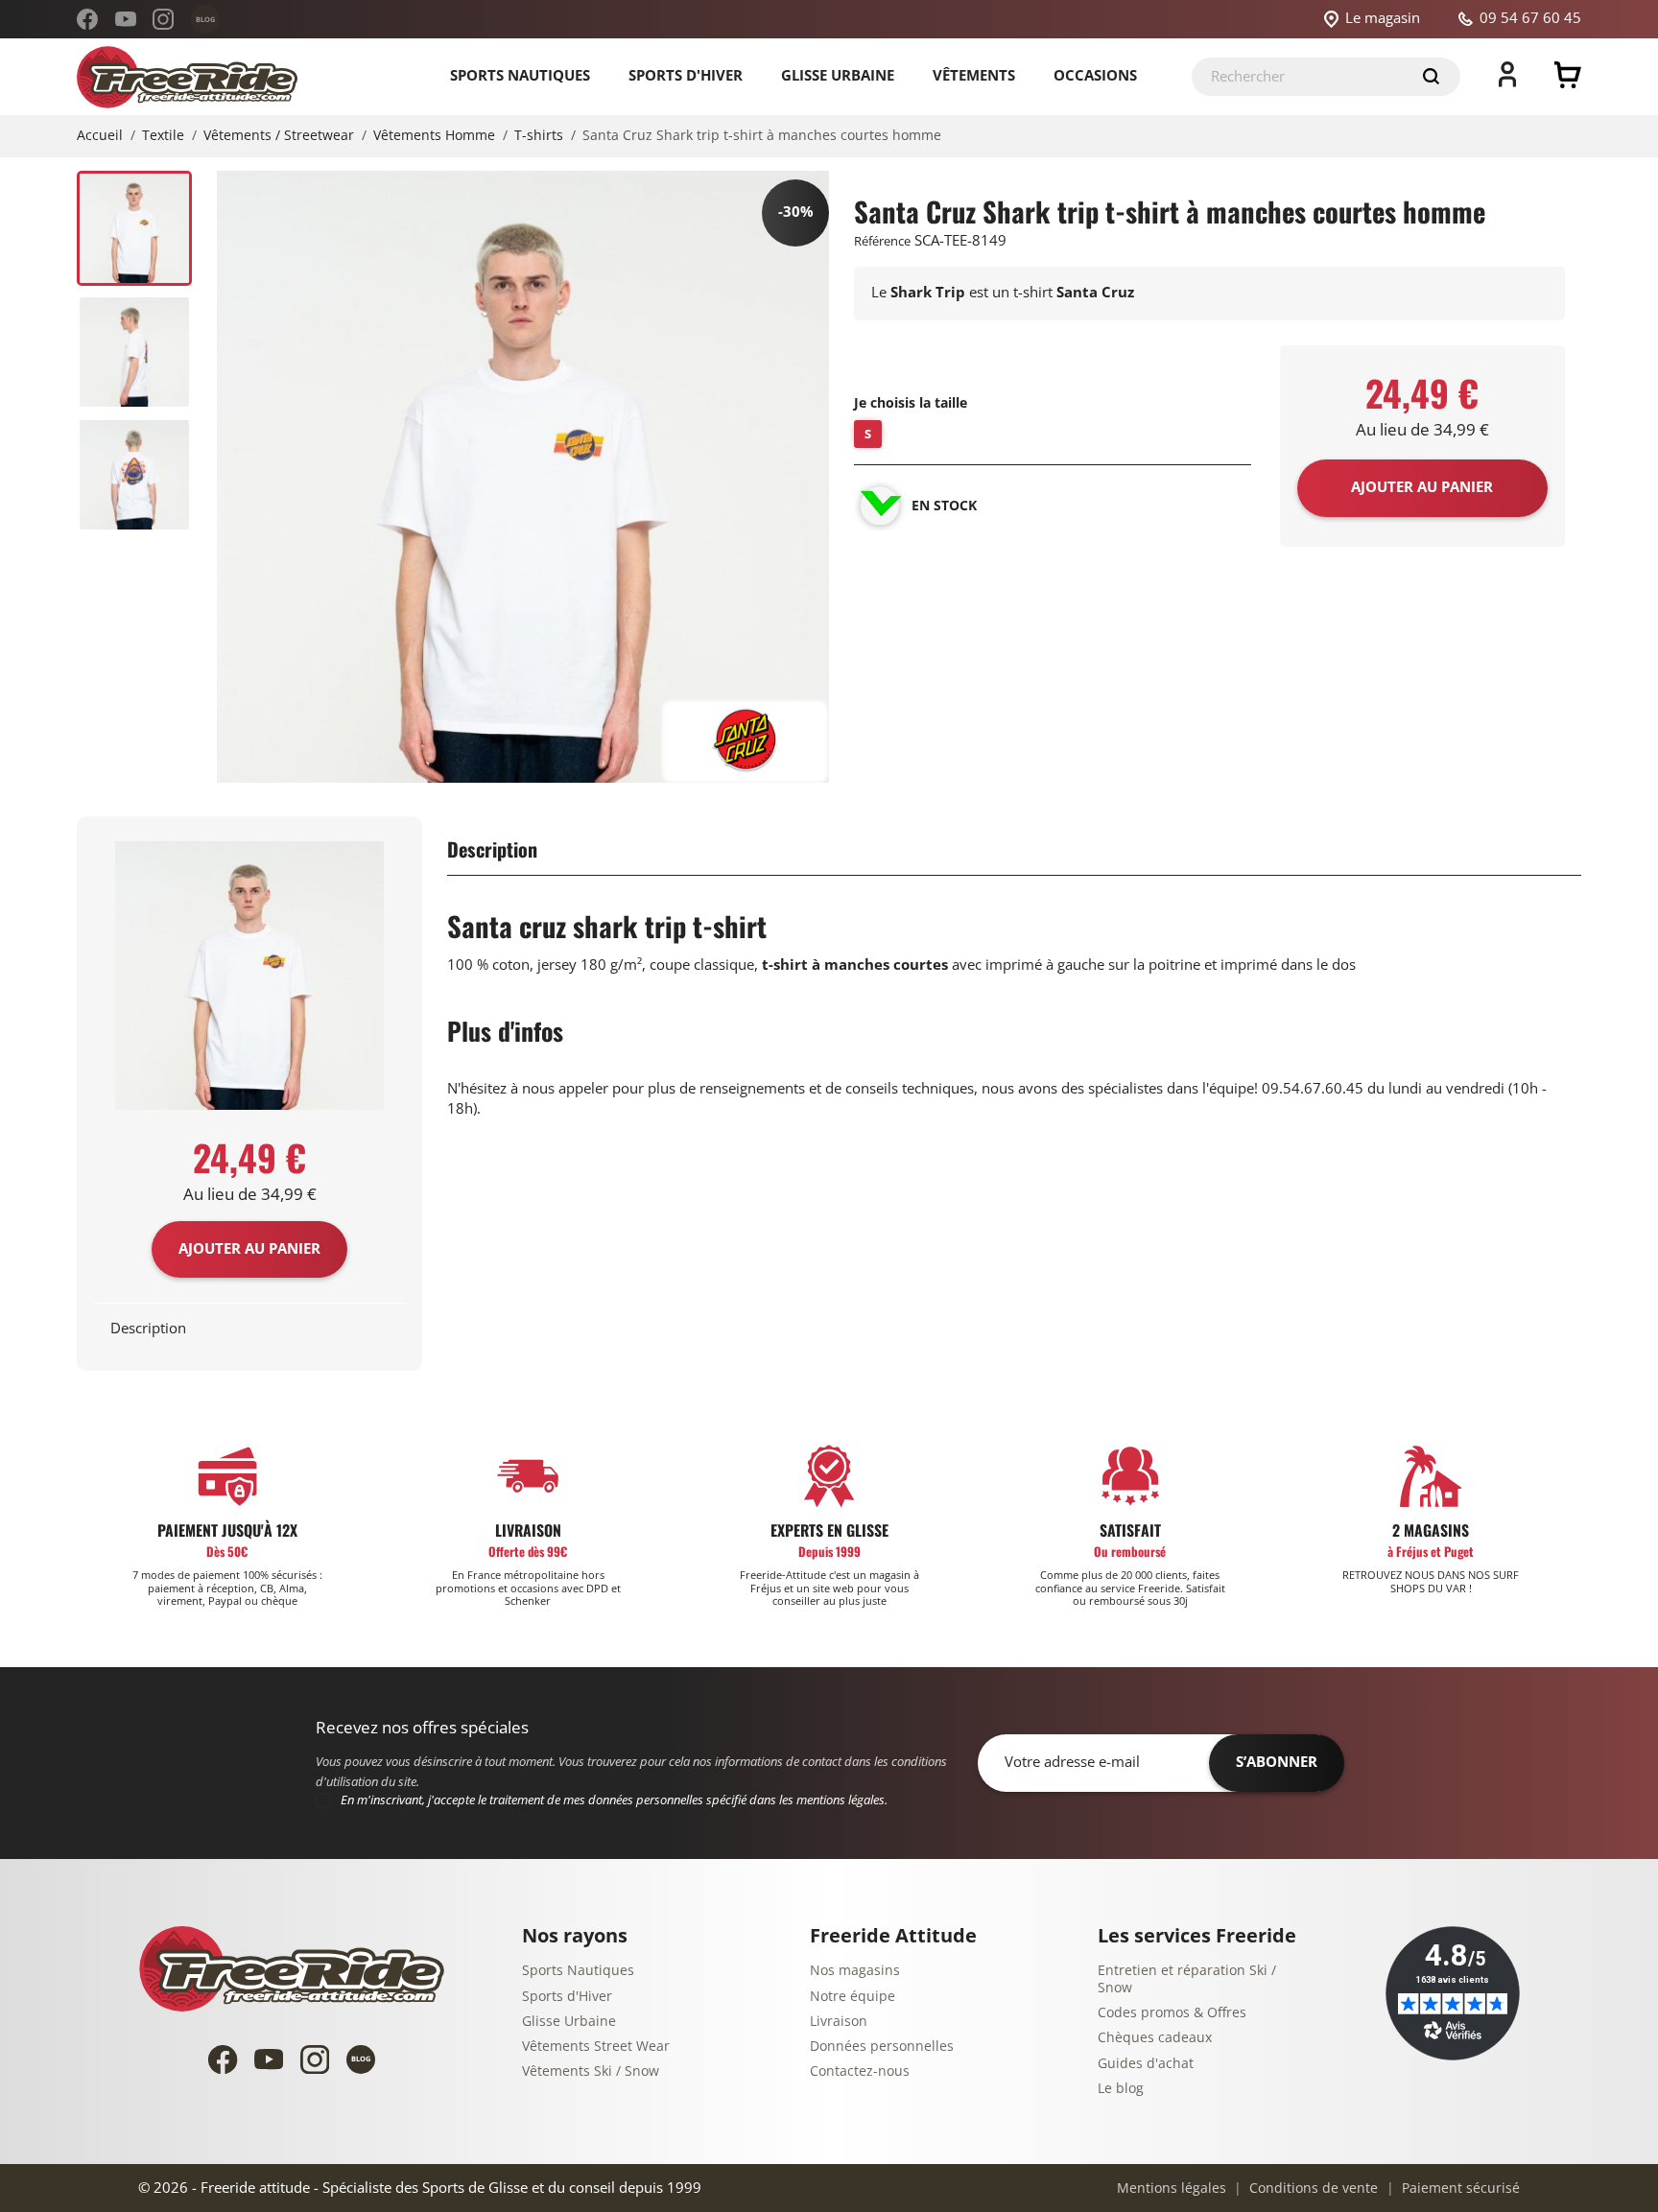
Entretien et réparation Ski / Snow (1187, 1979)
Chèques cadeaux (1155, 2038)
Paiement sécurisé (1459, 2188)
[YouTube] (126, 19)
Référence (882, 241)
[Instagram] (163, 19)
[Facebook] (87, 19)
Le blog (1121, 2089)
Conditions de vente (1312, 2188)
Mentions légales (1172, 2188)
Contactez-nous (860, 2071)
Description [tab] (148, 1329)
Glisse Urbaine (569, 2022)
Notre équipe (853, 1997)
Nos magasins (855, 1971)
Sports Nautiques (578, 1971)
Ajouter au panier (249, 1249)
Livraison (839, 2022)
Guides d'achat (1146, 2064)
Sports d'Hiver (567, 1997)
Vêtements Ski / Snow (591, 2071)
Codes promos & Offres (1172, 2013)
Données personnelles (882, 2047)
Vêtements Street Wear (596, 2047)
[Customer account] (1507, 82)
